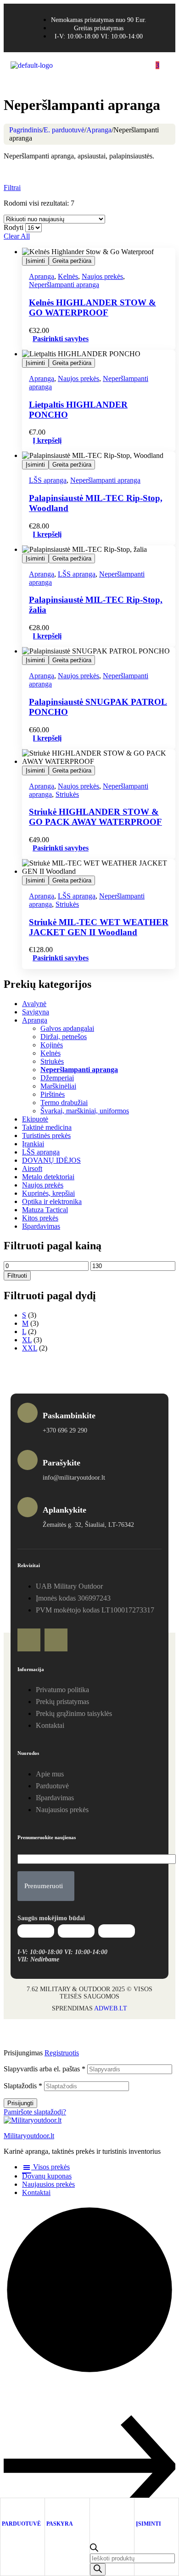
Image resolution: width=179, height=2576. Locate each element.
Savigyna (36, 1012)
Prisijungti (20, 2103)
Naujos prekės (102, 276)
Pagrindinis (25, 130)
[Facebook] (29, 1640)
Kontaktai (36, 2192)
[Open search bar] (94, 2549)
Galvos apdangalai (67, 1028)
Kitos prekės (40, 1218)
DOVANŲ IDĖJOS (51, 1160)
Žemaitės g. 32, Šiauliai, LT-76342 (88, 1525)
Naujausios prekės (48, 2184)
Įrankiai (33, 1144)
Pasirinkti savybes (61, 339)
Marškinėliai (58, 1086)
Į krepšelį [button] (47, 440)
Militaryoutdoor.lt (29, 2136)
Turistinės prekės (46, 1136)
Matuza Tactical (45, 1210)
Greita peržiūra (72, 261)
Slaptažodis (23, 2086)
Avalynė (34, 1004)
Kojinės (52, 1045)
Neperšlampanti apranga (64, 285)
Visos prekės (50, 2167)
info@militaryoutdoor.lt (74, 1478)
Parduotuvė (21, 2524)
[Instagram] (56, 1640)
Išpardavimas (41, 1226)
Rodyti (14, 227)
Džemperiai (57, 1078)
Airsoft (32, 1168)
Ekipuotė (35, 1119)
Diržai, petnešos (64, 1037)
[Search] (98, 2569)
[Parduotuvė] (6, 2509)
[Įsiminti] (140, 2509)
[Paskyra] (50, 2509)
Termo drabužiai (64, 1103)
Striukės (67, 794)
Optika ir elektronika (52, 1201)
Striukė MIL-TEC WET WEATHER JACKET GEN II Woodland (99, 927)
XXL (30, 1348)
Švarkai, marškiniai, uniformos (85, 1111)
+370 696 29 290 (65, 1430)
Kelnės (68, 276)
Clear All (17, 236)
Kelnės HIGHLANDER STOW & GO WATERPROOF (92, 308)
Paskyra (60, 2524)
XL (27, 1340)
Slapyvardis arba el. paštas (45, 2069)
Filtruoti (17, 1276)
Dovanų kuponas (47, 2176)
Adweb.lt (111, 2008)
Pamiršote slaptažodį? (35, 2112)
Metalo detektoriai (48, 1177)
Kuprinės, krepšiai (48, 1193)
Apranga (99, 130)
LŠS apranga (48, 480)
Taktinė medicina (47, 1127)
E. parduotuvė (64, 130)
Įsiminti (35, 261)
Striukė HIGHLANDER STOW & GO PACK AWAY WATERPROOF (95, 817)
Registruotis (62, 2053)
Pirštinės (53, 1094)
